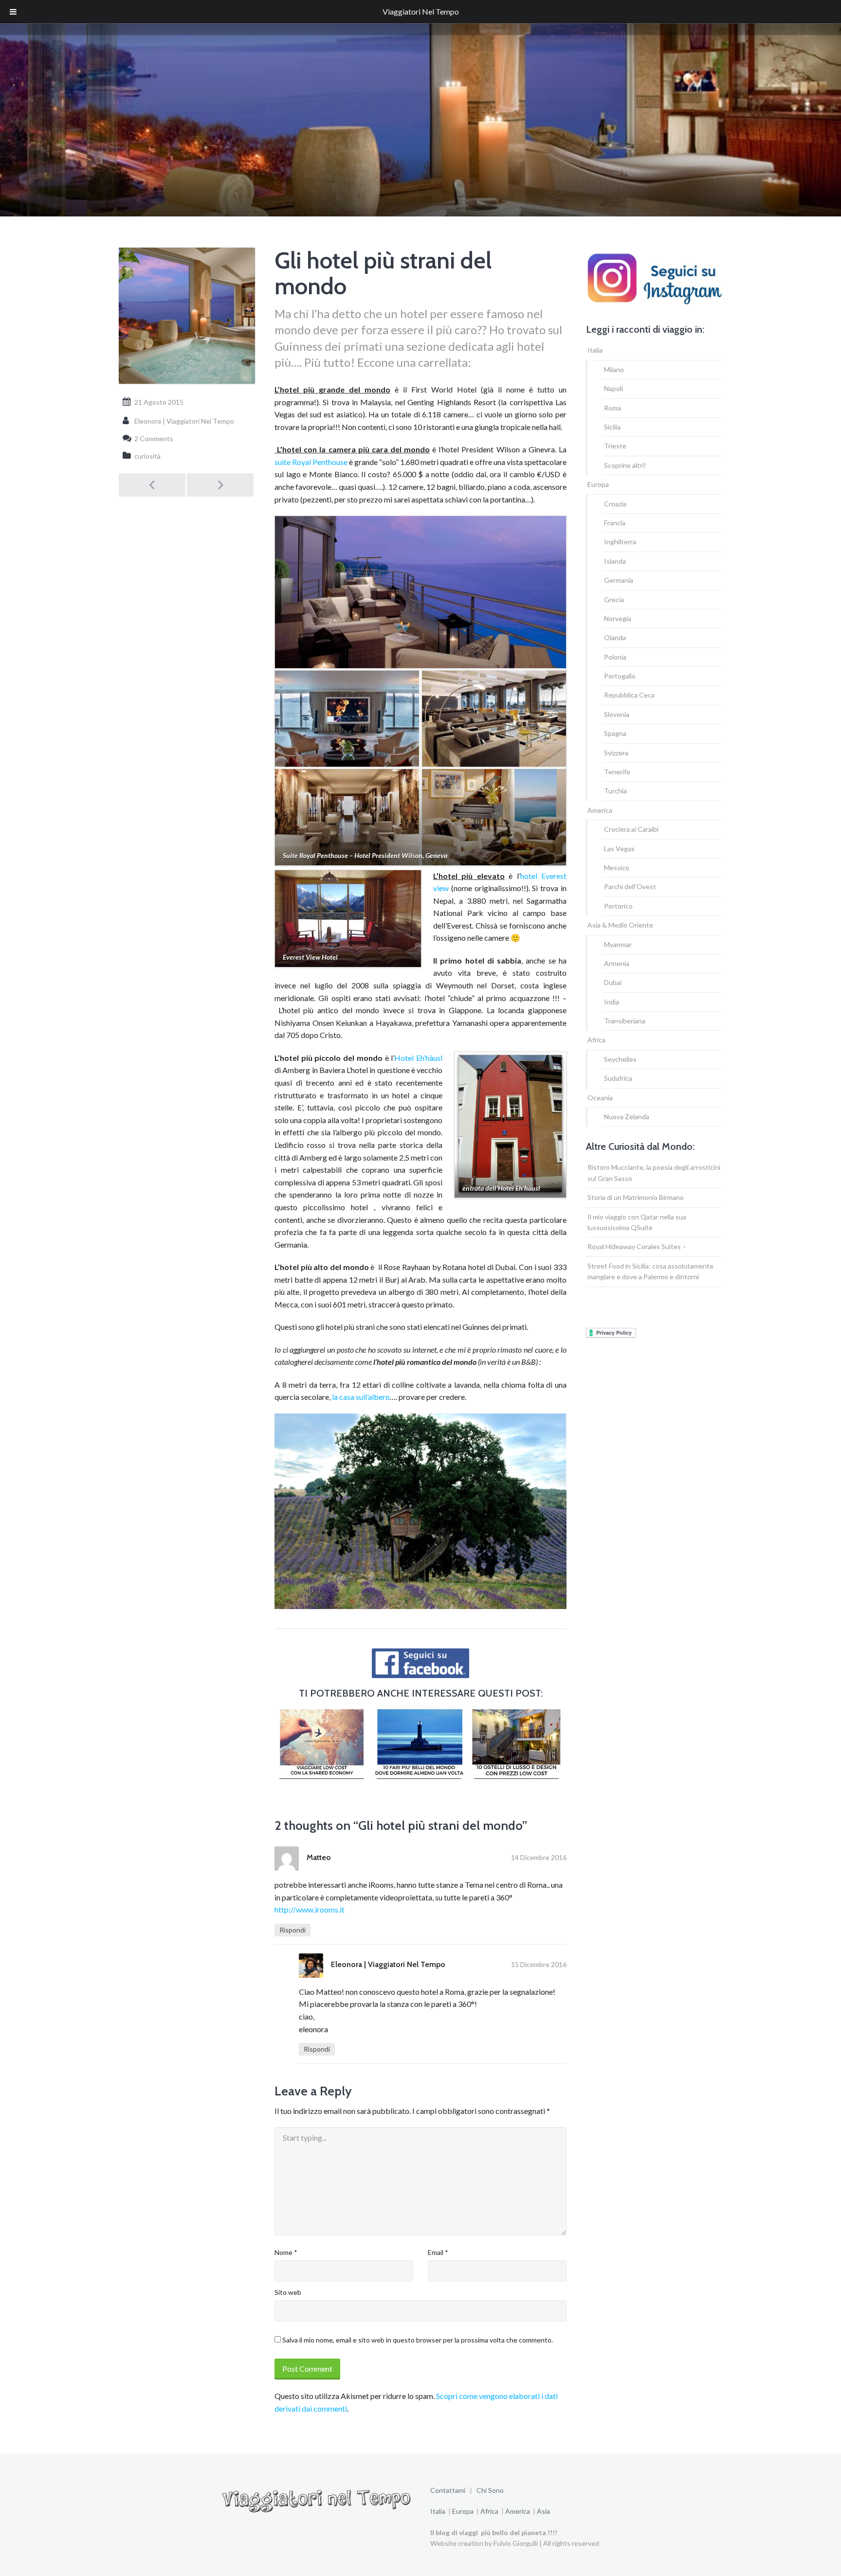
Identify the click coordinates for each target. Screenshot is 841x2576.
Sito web (288, 2292)
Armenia (617, 963)
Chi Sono (490, 2490)
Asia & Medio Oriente (620, 925)
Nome (286, 2252)
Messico (617, 868)
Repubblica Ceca (629, 695)
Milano (614, 369)
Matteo (319, 1857)
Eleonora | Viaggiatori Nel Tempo (388, 1964)
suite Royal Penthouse (311, 462)
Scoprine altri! (625, 465)
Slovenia (617, 714)
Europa (598, 484)
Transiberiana (625, 1021)
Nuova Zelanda (627, 1117)
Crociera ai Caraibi (631, 829)
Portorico (618, 906)
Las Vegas (619, 849)
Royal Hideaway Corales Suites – (637, 1246)
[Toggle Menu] (13, 12)
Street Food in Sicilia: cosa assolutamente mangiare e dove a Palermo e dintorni (650, 1271)
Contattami (448, 2490)
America (600, 810)
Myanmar (618, 944)
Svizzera (616, 753)
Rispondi (293, 1930)
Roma (612, 408)
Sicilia (612, 427)
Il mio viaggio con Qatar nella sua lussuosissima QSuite (637, 1222)
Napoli (613, 388)
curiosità (147, 456)
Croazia (615, 504)
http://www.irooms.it (310, 1909)
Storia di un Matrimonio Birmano (636, 1197)
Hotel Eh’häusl (418, 1058)
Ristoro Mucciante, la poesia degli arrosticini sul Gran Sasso (654, 1172)
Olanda (615, 637)
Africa (596, 1040)
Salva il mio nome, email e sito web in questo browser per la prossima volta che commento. (418, 2340)
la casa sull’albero (361, 1397)
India (612, 1002)
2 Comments (154, 438)
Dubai (613, 982)
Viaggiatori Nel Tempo (421, 11)
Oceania (600, 1098)
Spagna (615, 733)
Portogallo (620, 676)
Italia (595, 350)
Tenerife (617, 772)
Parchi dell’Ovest (630, 886)
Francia (615, 523)
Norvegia (618, 618)
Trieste (615, 446)
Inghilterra (620, 542)
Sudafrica (618, 1078)
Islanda (615, 561)
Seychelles (620, 1059)
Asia (543, 2511)
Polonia (615, 657)
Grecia (614, 599)
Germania (619, 580)
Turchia (615, 791)
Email (438, 2252)
